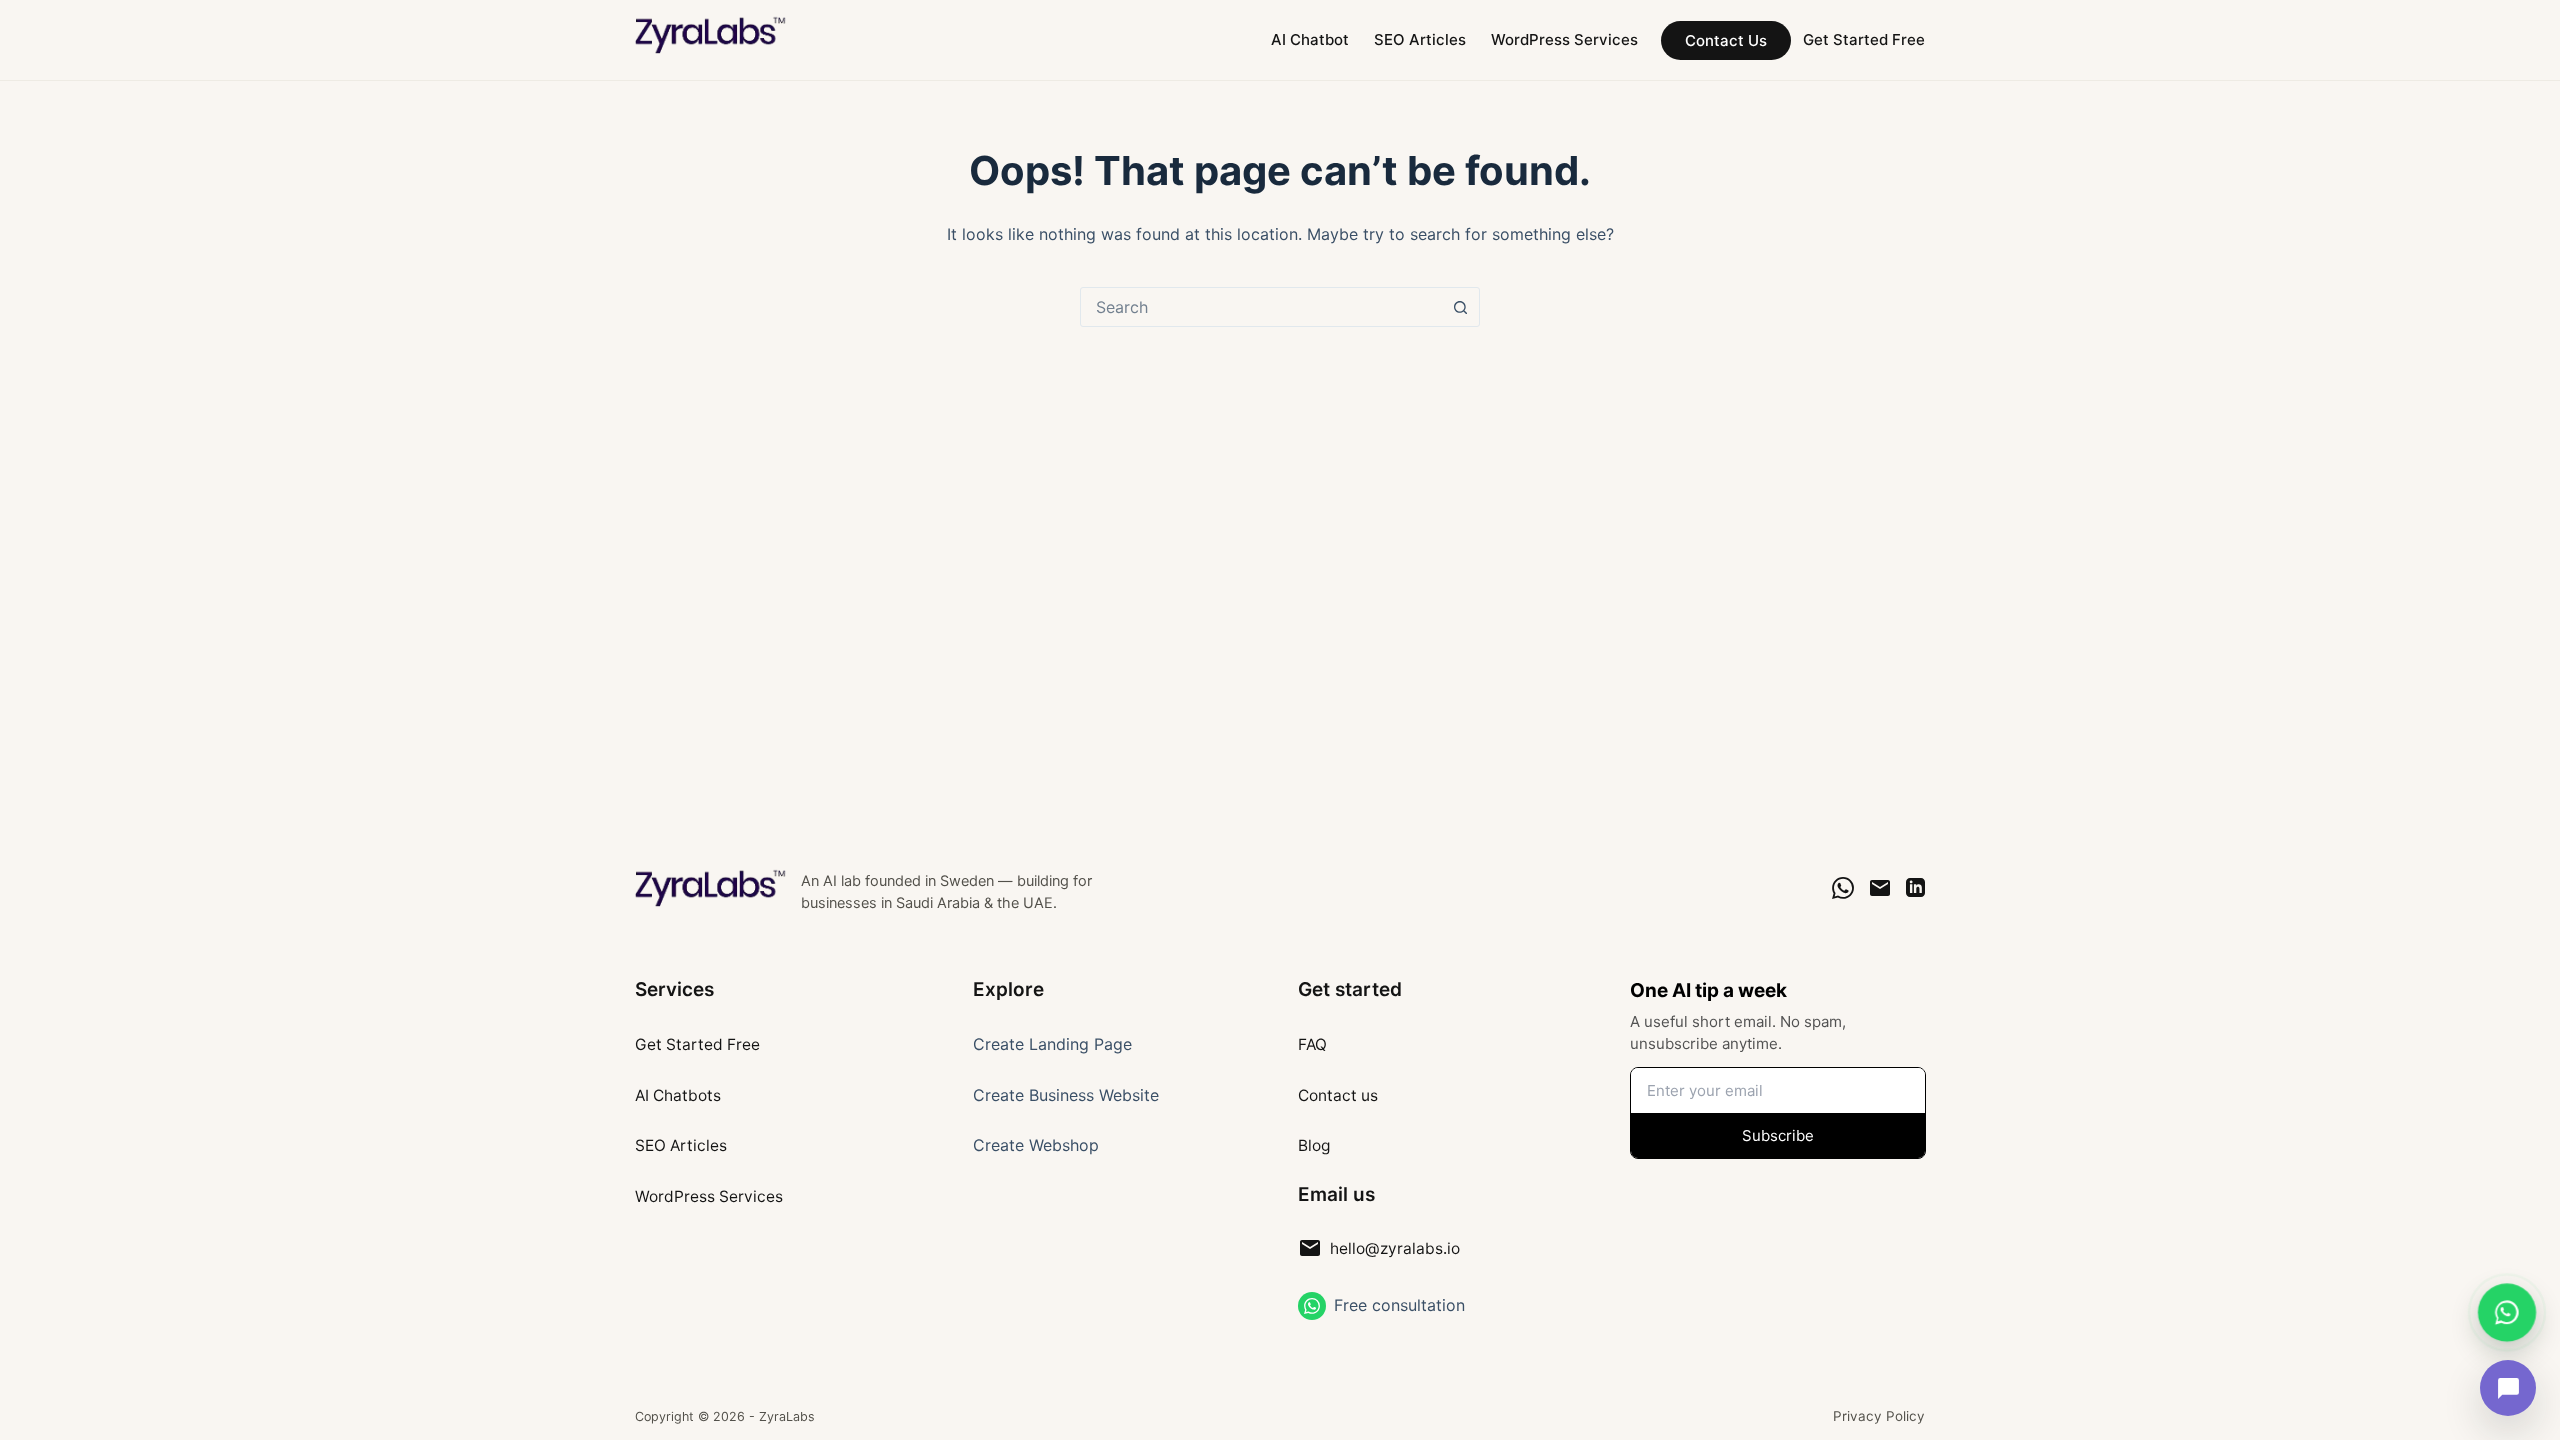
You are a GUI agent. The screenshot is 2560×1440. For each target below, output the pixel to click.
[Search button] (1460, 307)
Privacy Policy (1879, 1416)
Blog (1314, 1145)
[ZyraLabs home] (712, 888)
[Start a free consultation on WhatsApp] (1312, 1306)
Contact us (1338, 1095)
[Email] (1880, 888)
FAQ (1312, 1044)
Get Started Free (1864, 39)
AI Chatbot (1310, 39)
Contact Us (1726, 40)
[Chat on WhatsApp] (1843, 888)
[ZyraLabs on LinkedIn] (1915, 887)
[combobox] (1261, 307)
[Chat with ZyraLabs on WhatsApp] (2507, 1312)
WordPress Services (1564, 39)
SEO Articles (1420, 39)
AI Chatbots (678, 1095)
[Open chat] (2508, 1388)
